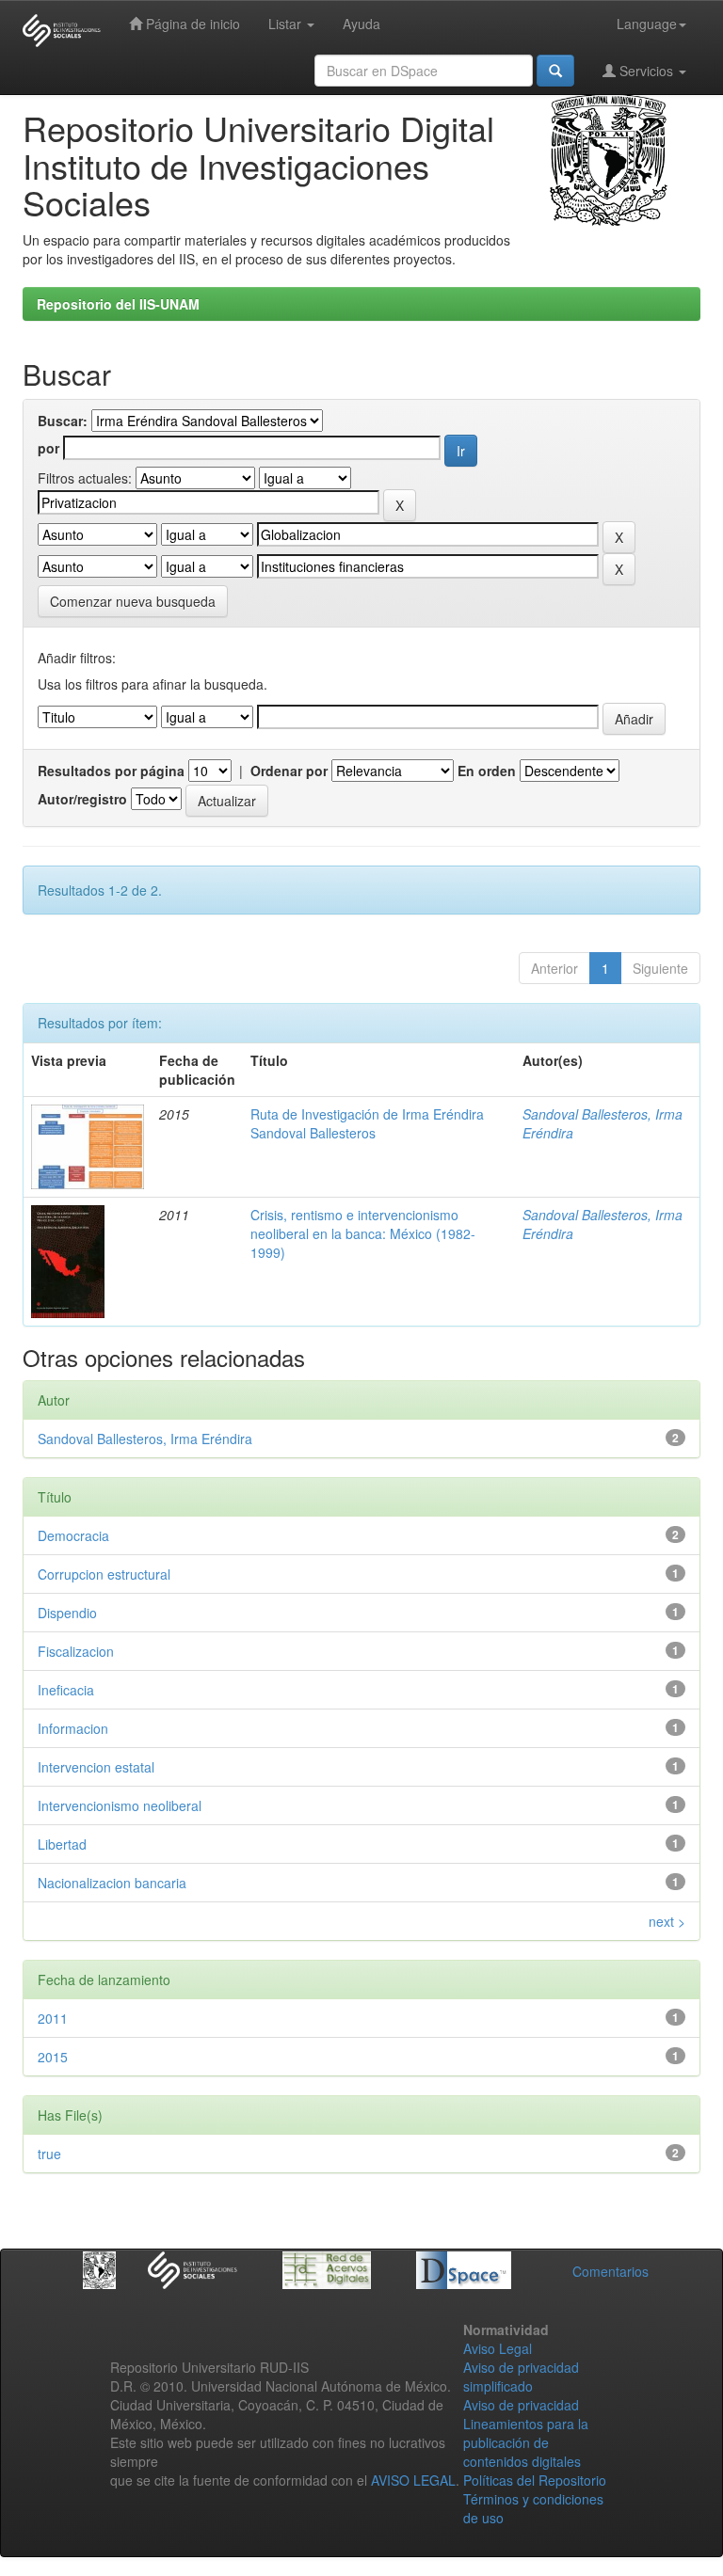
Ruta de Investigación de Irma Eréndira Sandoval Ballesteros (367, 1123)
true (49, 2154)
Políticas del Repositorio (535, 2480)
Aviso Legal (498, 2348)
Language (647, 24)
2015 (53, 2057)
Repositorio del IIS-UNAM (118, 304)
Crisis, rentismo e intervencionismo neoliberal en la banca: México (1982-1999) (363, 1233)
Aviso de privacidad (521, 2405)
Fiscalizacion (76, 1651)
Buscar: (63, 421)
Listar (287, 24)
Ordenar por (289, 771)
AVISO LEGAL (413, 2480)
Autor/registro (82, 799)
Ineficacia (66, 1690)
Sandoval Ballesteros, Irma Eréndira (145, 1439)
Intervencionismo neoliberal (120, 1805)
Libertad (62, 1844)
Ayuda (361, 24)
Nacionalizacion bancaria (112, 1883)
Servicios (646, 71)
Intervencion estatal (96, 1767)
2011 (53, 2018)
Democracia (73, 1535)
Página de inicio (191, 24)
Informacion (73, 1728)
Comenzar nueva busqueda (133, 601)
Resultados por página (111, 771)
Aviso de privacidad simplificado (521, 2377)
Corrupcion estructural (104, 1574)
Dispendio (67, 1613)
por (48, 448)
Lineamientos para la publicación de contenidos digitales (526, 2442)
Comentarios (611, 2271)
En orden (487, 771)
